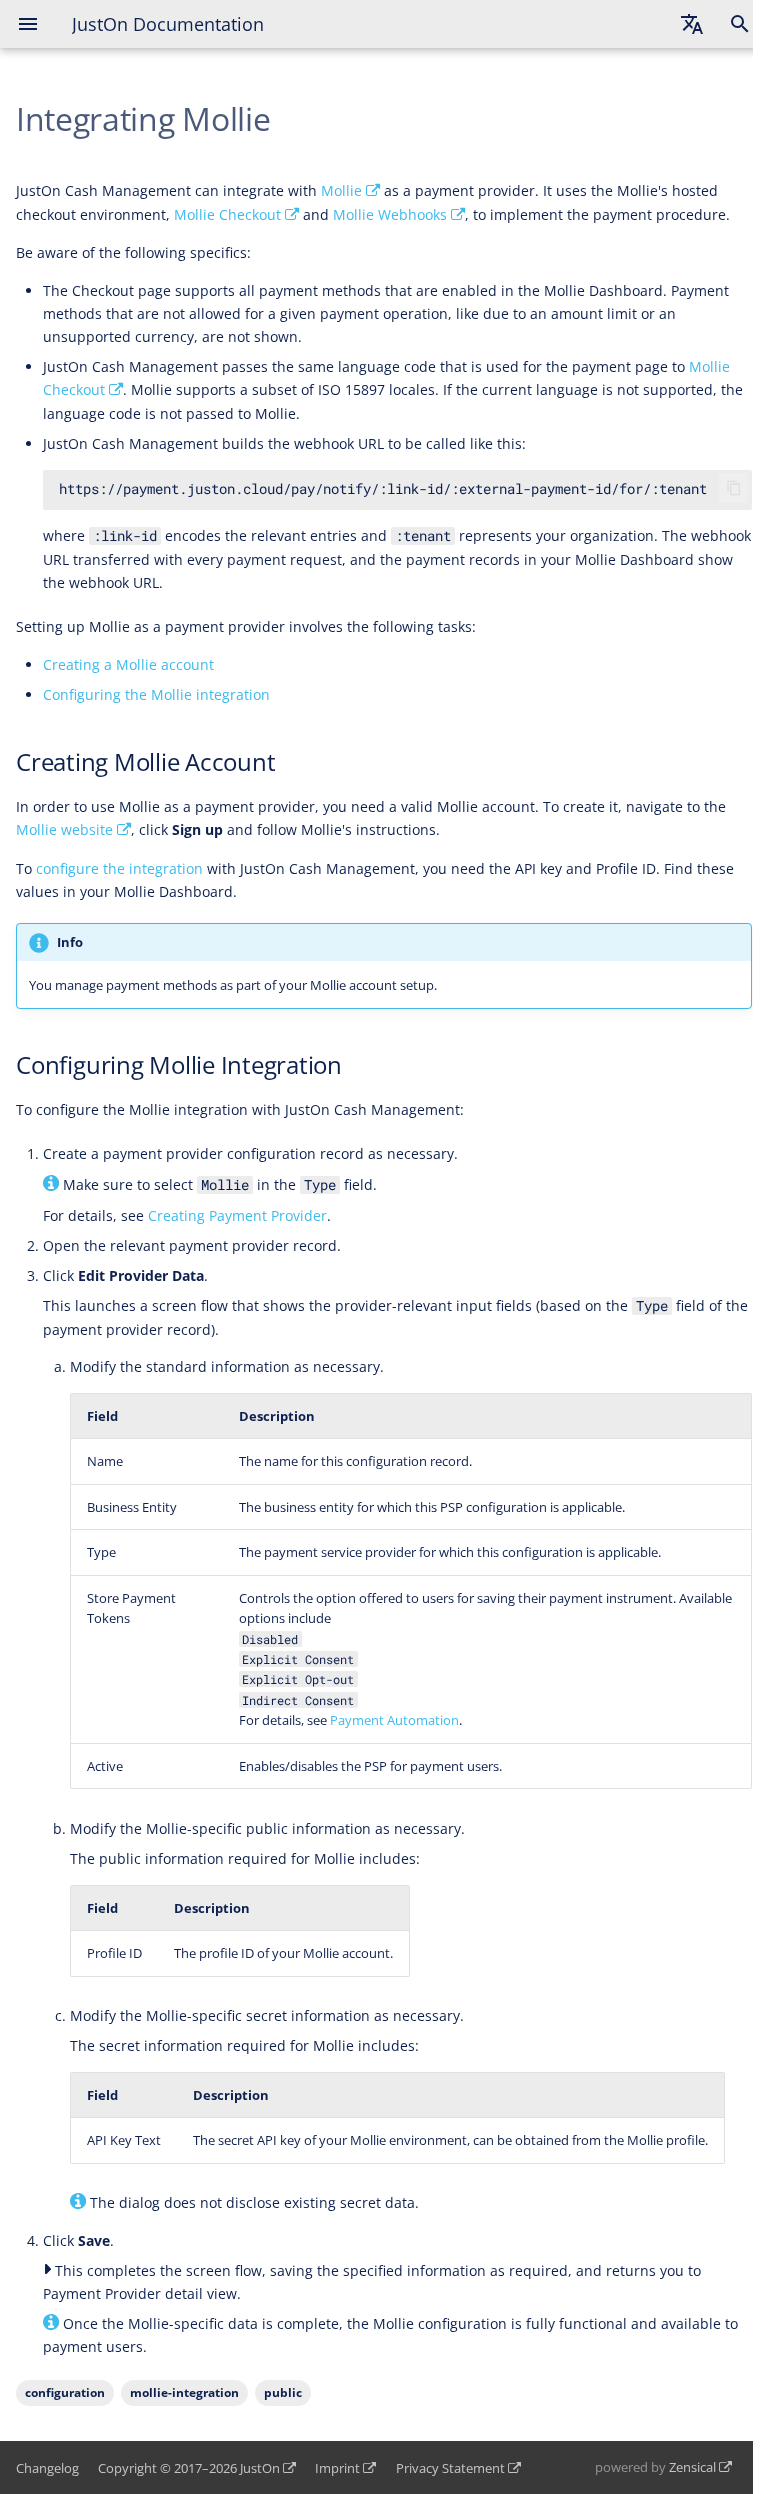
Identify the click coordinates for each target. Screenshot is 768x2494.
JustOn (260, 2468)
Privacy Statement (450, 2468)
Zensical (692, 2467)
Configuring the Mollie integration (156, 694)
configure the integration (119, 868)
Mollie (341, 190)
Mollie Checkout (227, 214)
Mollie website (64, 829)
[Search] (740, 24)
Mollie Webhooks (390, 214)
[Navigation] (28, 24)
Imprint (337, 2468)
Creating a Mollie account (128, 664)
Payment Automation (394, 1720)
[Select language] (692, 24)
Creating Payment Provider (237, 1215)
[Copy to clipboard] (734, 488)
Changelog (47, 2468)
